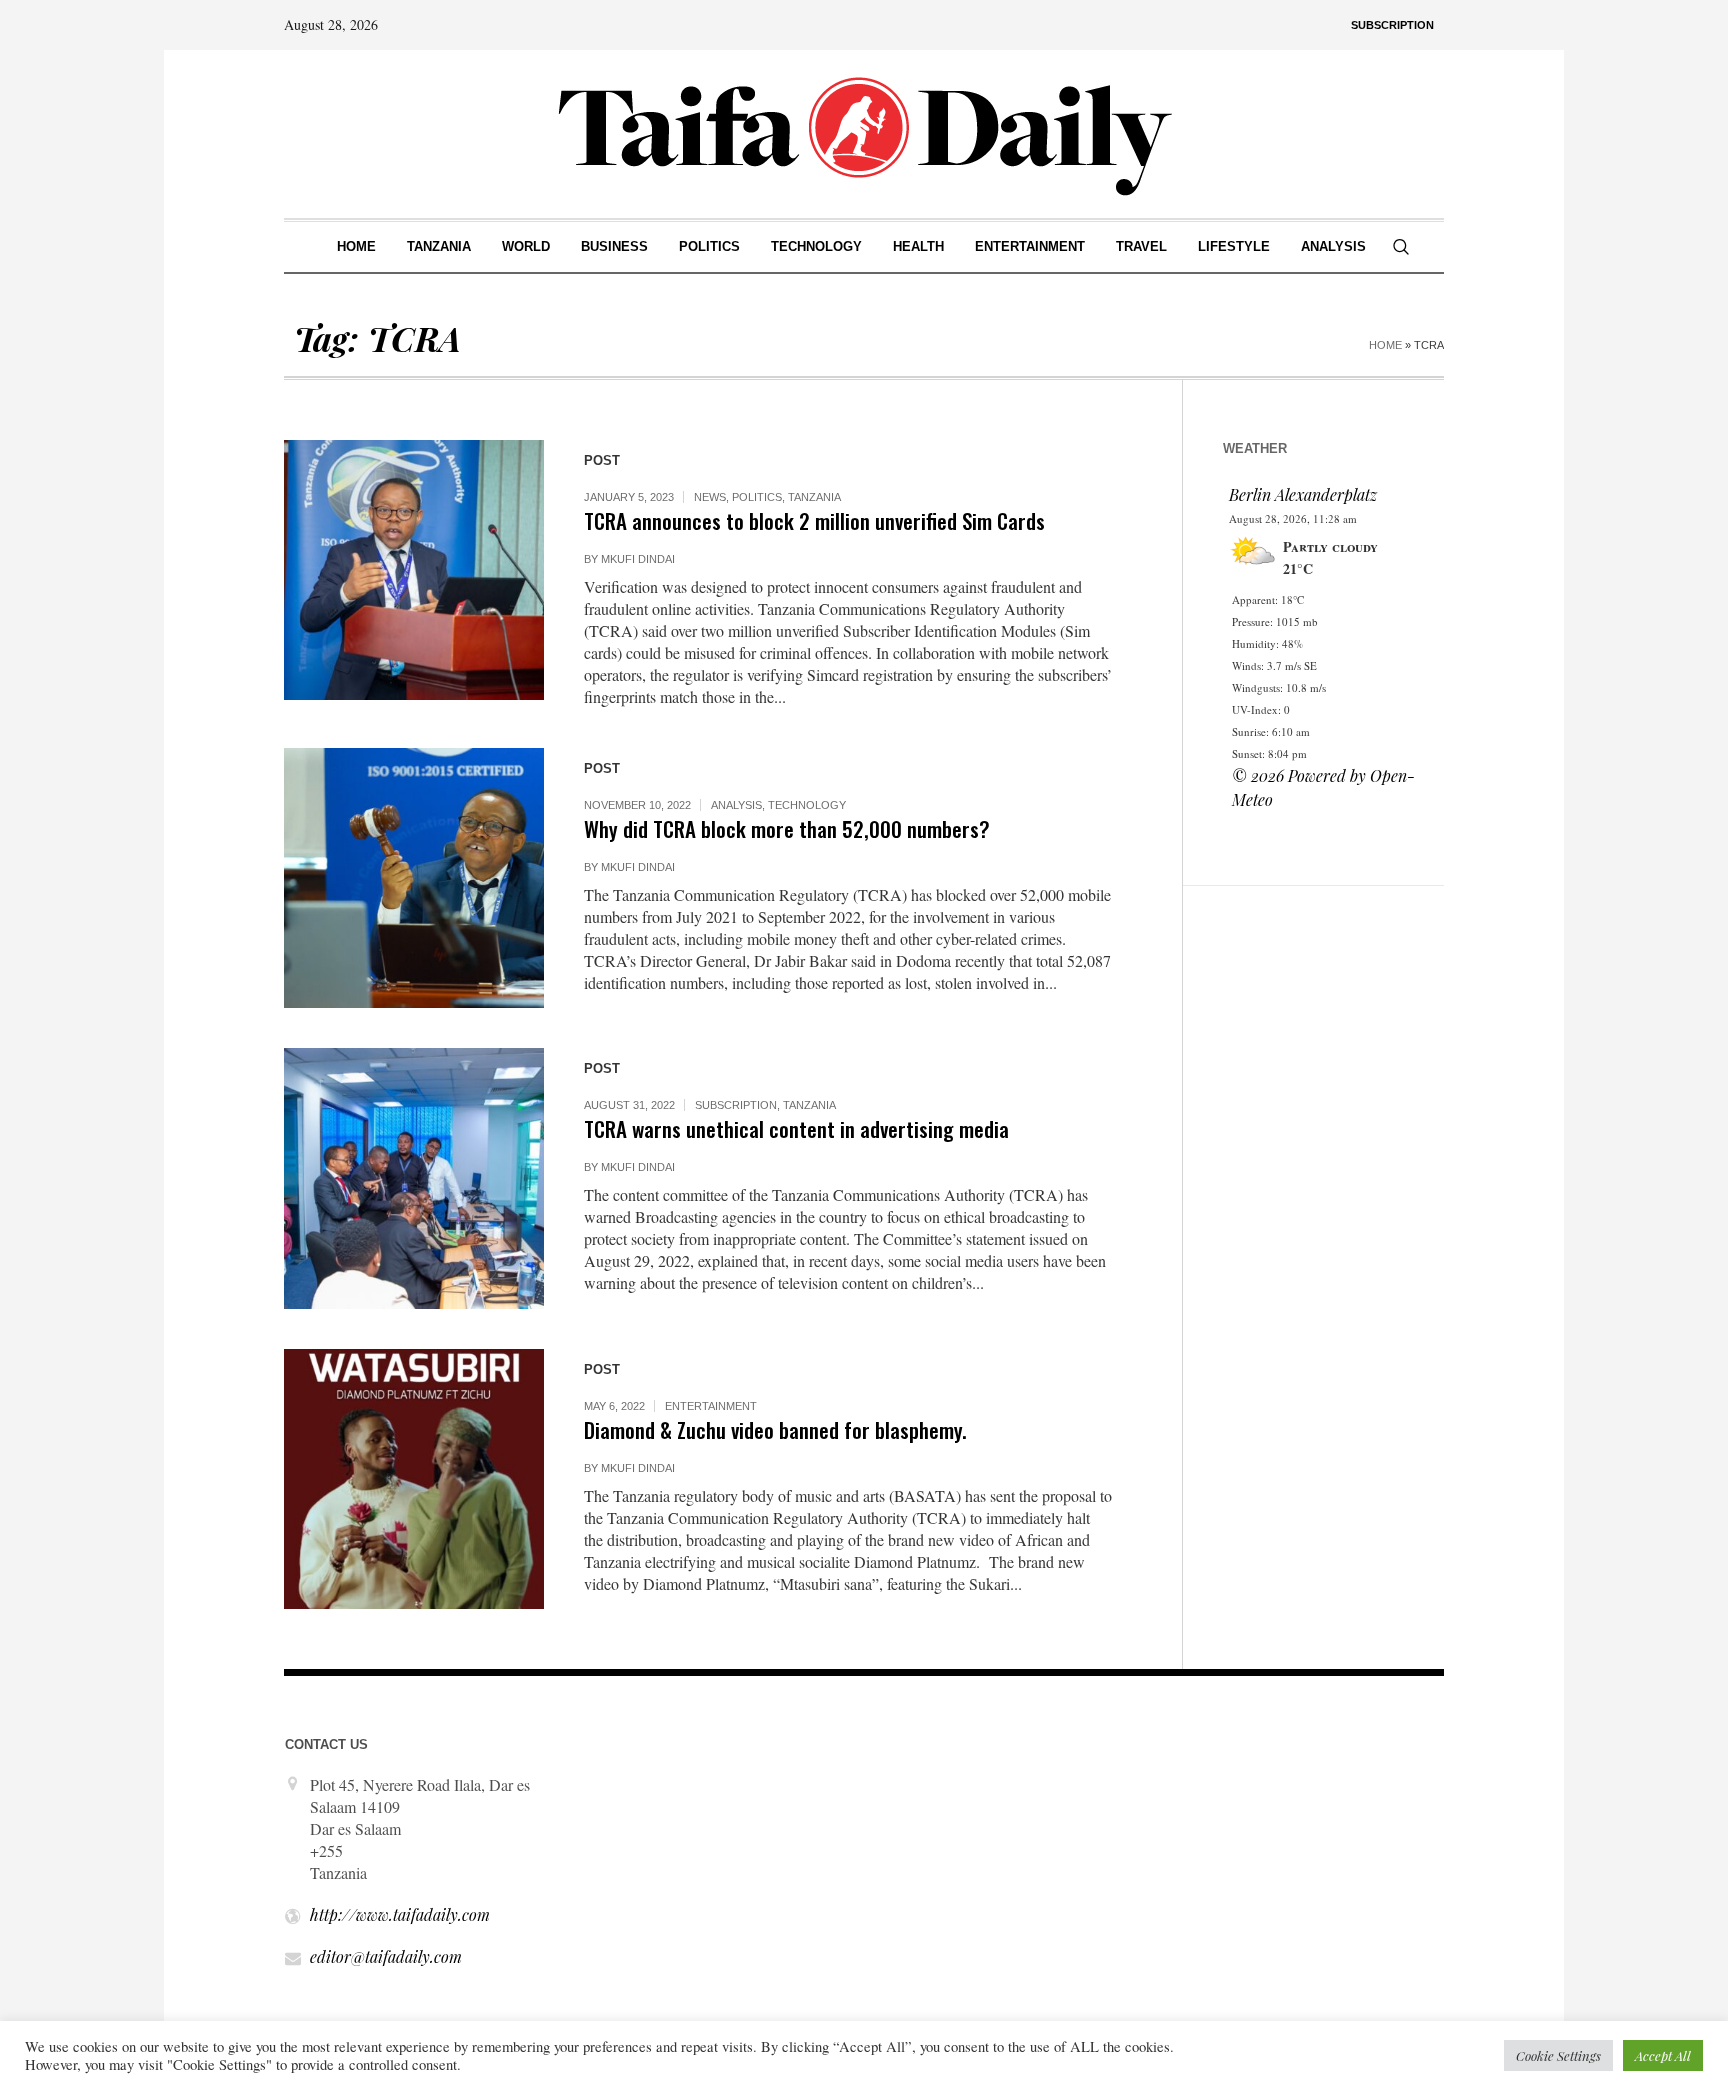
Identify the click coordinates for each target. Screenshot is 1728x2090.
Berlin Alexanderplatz (1303, 494)
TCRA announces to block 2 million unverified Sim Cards (814, 520)
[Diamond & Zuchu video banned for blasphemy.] (414, 1479)
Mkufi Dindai (638, 559)
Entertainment (711, 1406)
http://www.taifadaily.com (400, 1914)
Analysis (736, 805)
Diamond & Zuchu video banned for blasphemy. (775, 1429)
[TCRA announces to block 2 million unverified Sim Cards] (414, 570)
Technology (807, 805)
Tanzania (814, 497)
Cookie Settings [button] (1558, 2055)
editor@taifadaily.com (386, 1956)
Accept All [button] (1663, 2055)
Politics (757, 497)
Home (1385, 345)
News (710, 497)
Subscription (736, 1105)
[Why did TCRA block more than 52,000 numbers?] (414, 878)
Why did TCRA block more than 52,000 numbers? (787, 828)
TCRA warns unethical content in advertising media (796, 1128)
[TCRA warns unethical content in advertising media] (414, 1178)
